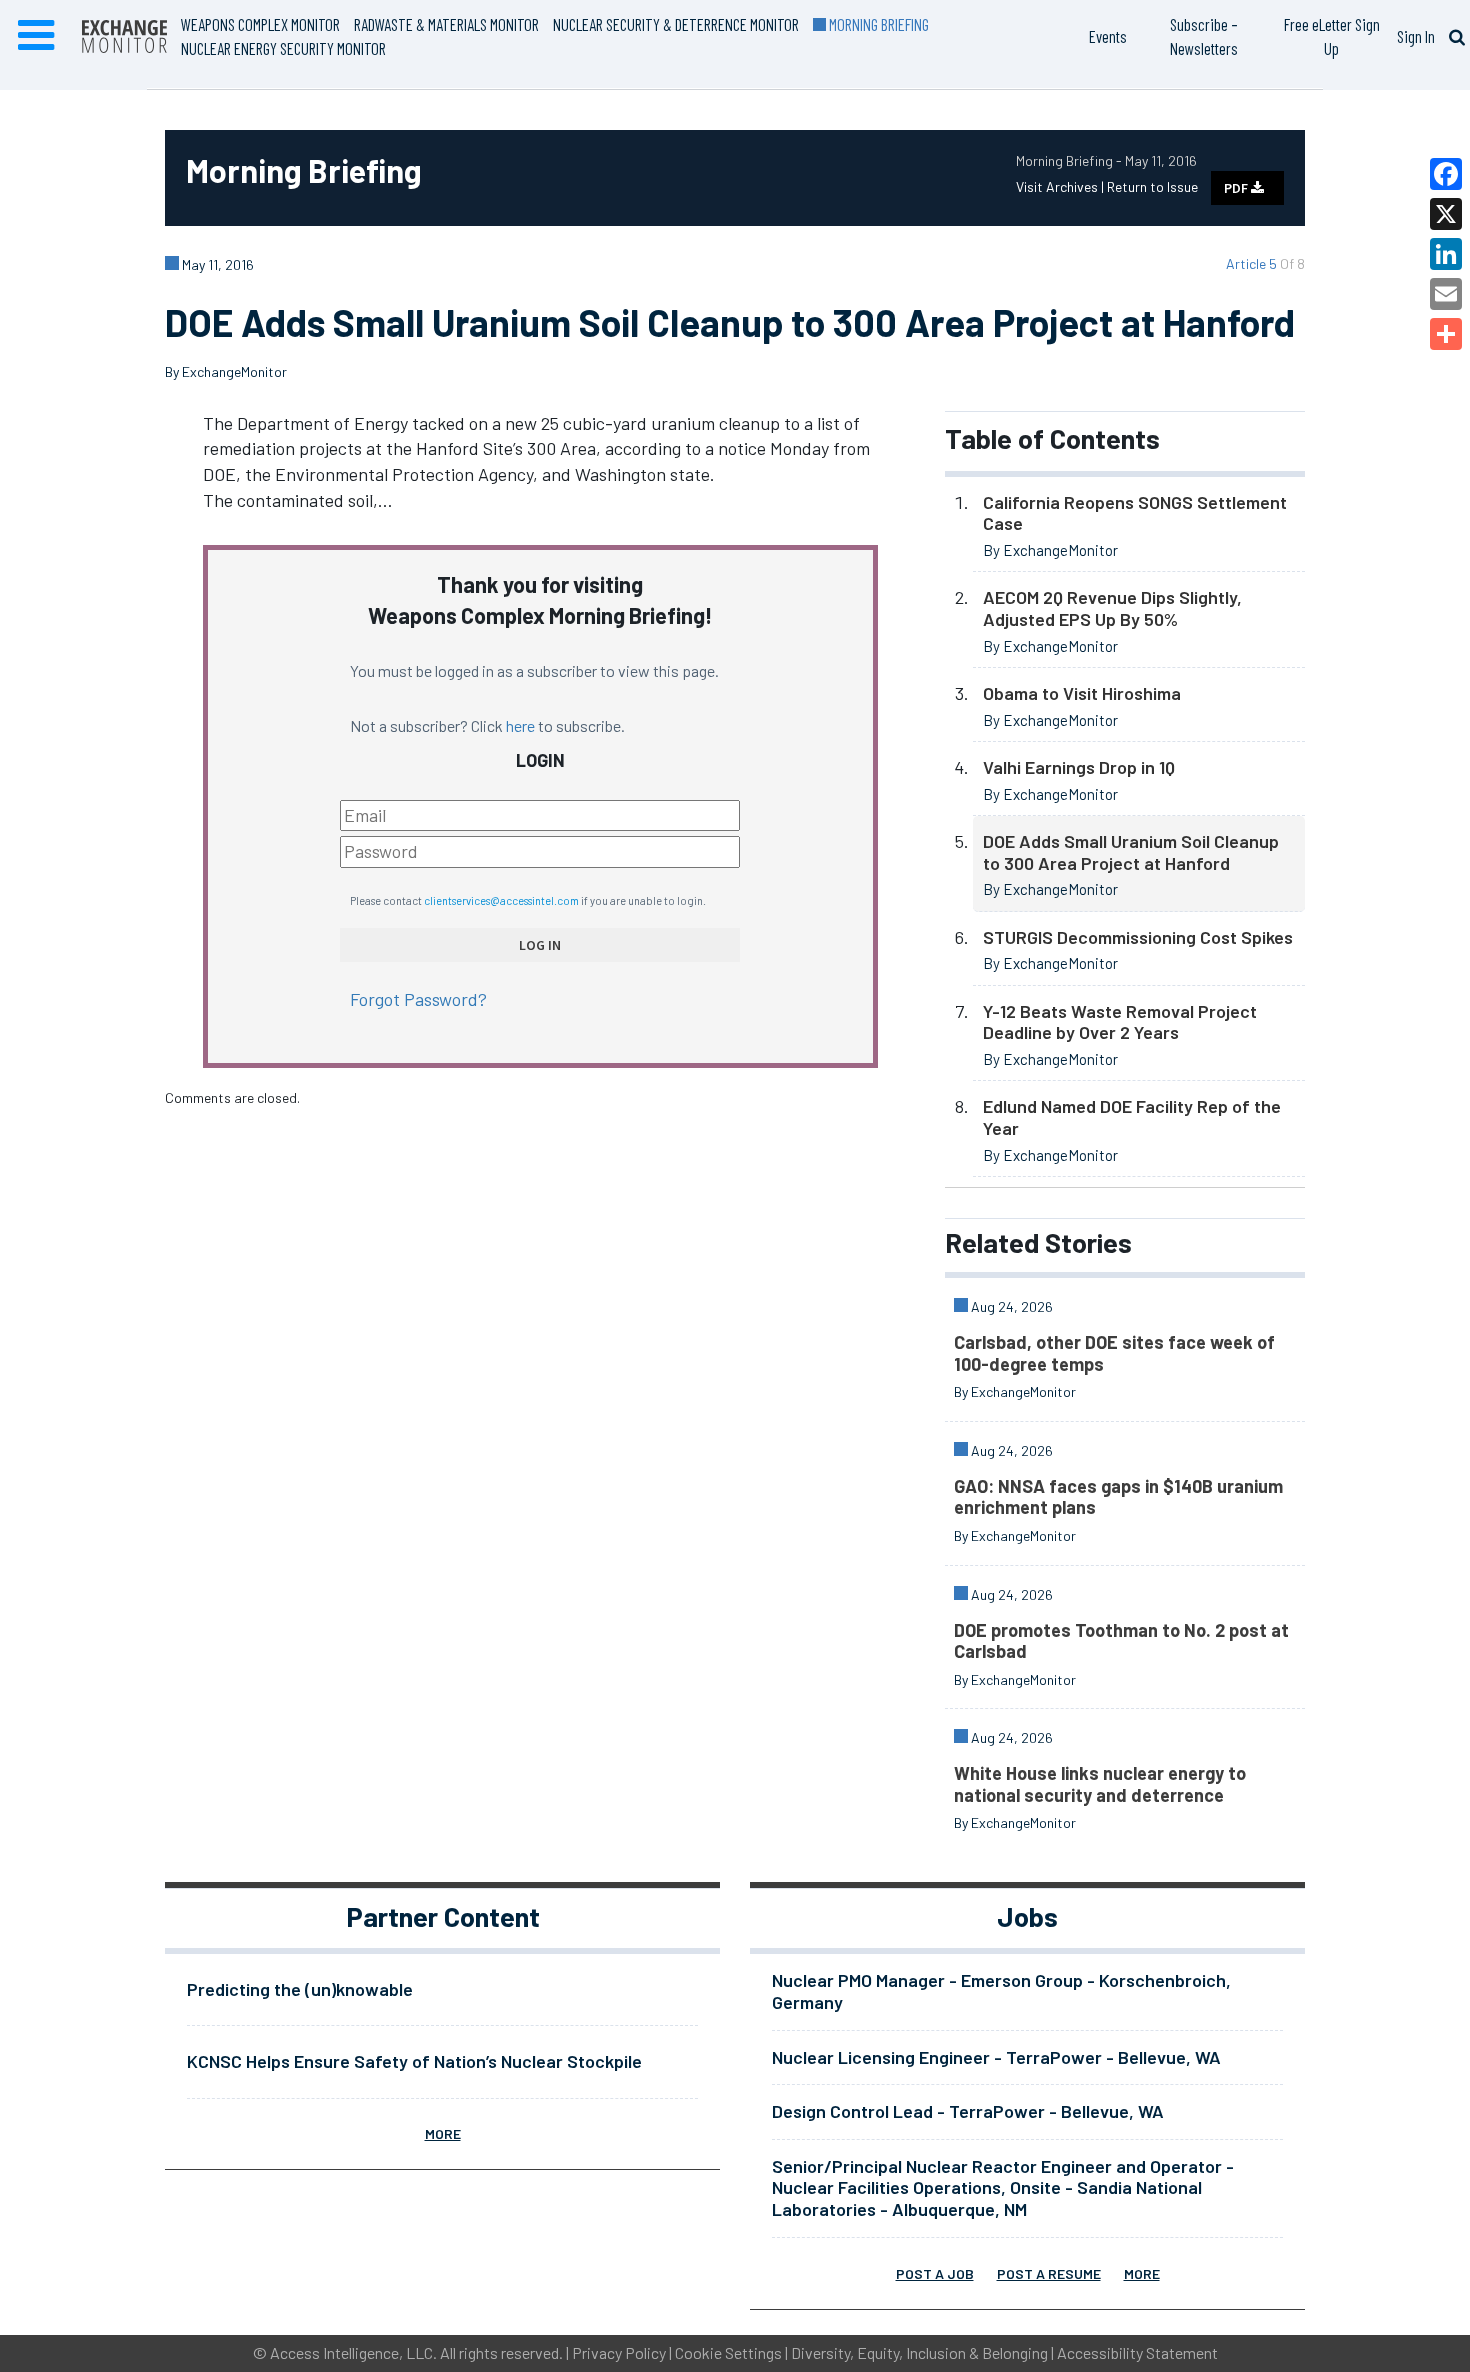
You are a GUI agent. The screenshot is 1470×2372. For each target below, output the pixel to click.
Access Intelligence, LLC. (353, 2352)
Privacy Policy (619, 2352)
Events (1108, 36)
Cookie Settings (728, 2352)
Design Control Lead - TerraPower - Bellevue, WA (968, 2111)
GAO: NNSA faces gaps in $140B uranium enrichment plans (1118, 1497)
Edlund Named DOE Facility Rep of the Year (1132, 1117)
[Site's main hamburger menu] (36, 36)
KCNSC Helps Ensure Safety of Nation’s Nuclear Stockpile (414, 2061)
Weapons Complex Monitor (260, 24)
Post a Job (935, 2273)
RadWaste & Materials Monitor (446, 24)
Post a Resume (1049, 2273)
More (443, 2133)
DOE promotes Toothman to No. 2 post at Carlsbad (1121, 1641)
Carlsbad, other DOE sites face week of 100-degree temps (1114, 1353)
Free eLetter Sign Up (1332, 36)
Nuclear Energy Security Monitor (283, 48)
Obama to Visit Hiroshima (1082, 693)
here (520, 725)
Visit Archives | (1061, 186)
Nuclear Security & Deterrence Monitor (676, 24)
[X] (1446, 214)
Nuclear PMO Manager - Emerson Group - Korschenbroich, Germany (1001, 1991)
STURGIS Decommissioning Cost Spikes (1138, 937)
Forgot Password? (418, 999)
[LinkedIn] (1446, 254)
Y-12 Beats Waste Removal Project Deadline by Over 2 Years (1120, 1022)
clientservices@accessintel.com (501, 900)
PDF (1237, 188)
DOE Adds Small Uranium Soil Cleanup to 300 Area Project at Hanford (1131, 852)
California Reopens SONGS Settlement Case (1135, 513)
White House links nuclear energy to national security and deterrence (1100, 1784)
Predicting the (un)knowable (300, 1989)
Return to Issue (1152, 186)
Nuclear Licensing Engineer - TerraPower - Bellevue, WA (996, 2057)
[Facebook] (1446, 174)
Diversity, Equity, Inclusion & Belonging (919, 2352)
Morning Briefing (877, 24)
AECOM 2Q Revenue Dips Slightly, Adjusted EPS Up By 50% (1112, 608)
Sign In (1416, 36)
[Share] (1446, 334)
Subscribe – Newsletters (1204, 36)
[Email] (1446, 294)
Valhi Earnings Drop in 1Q (1079, 767)
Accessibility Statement (1137, 2352)
